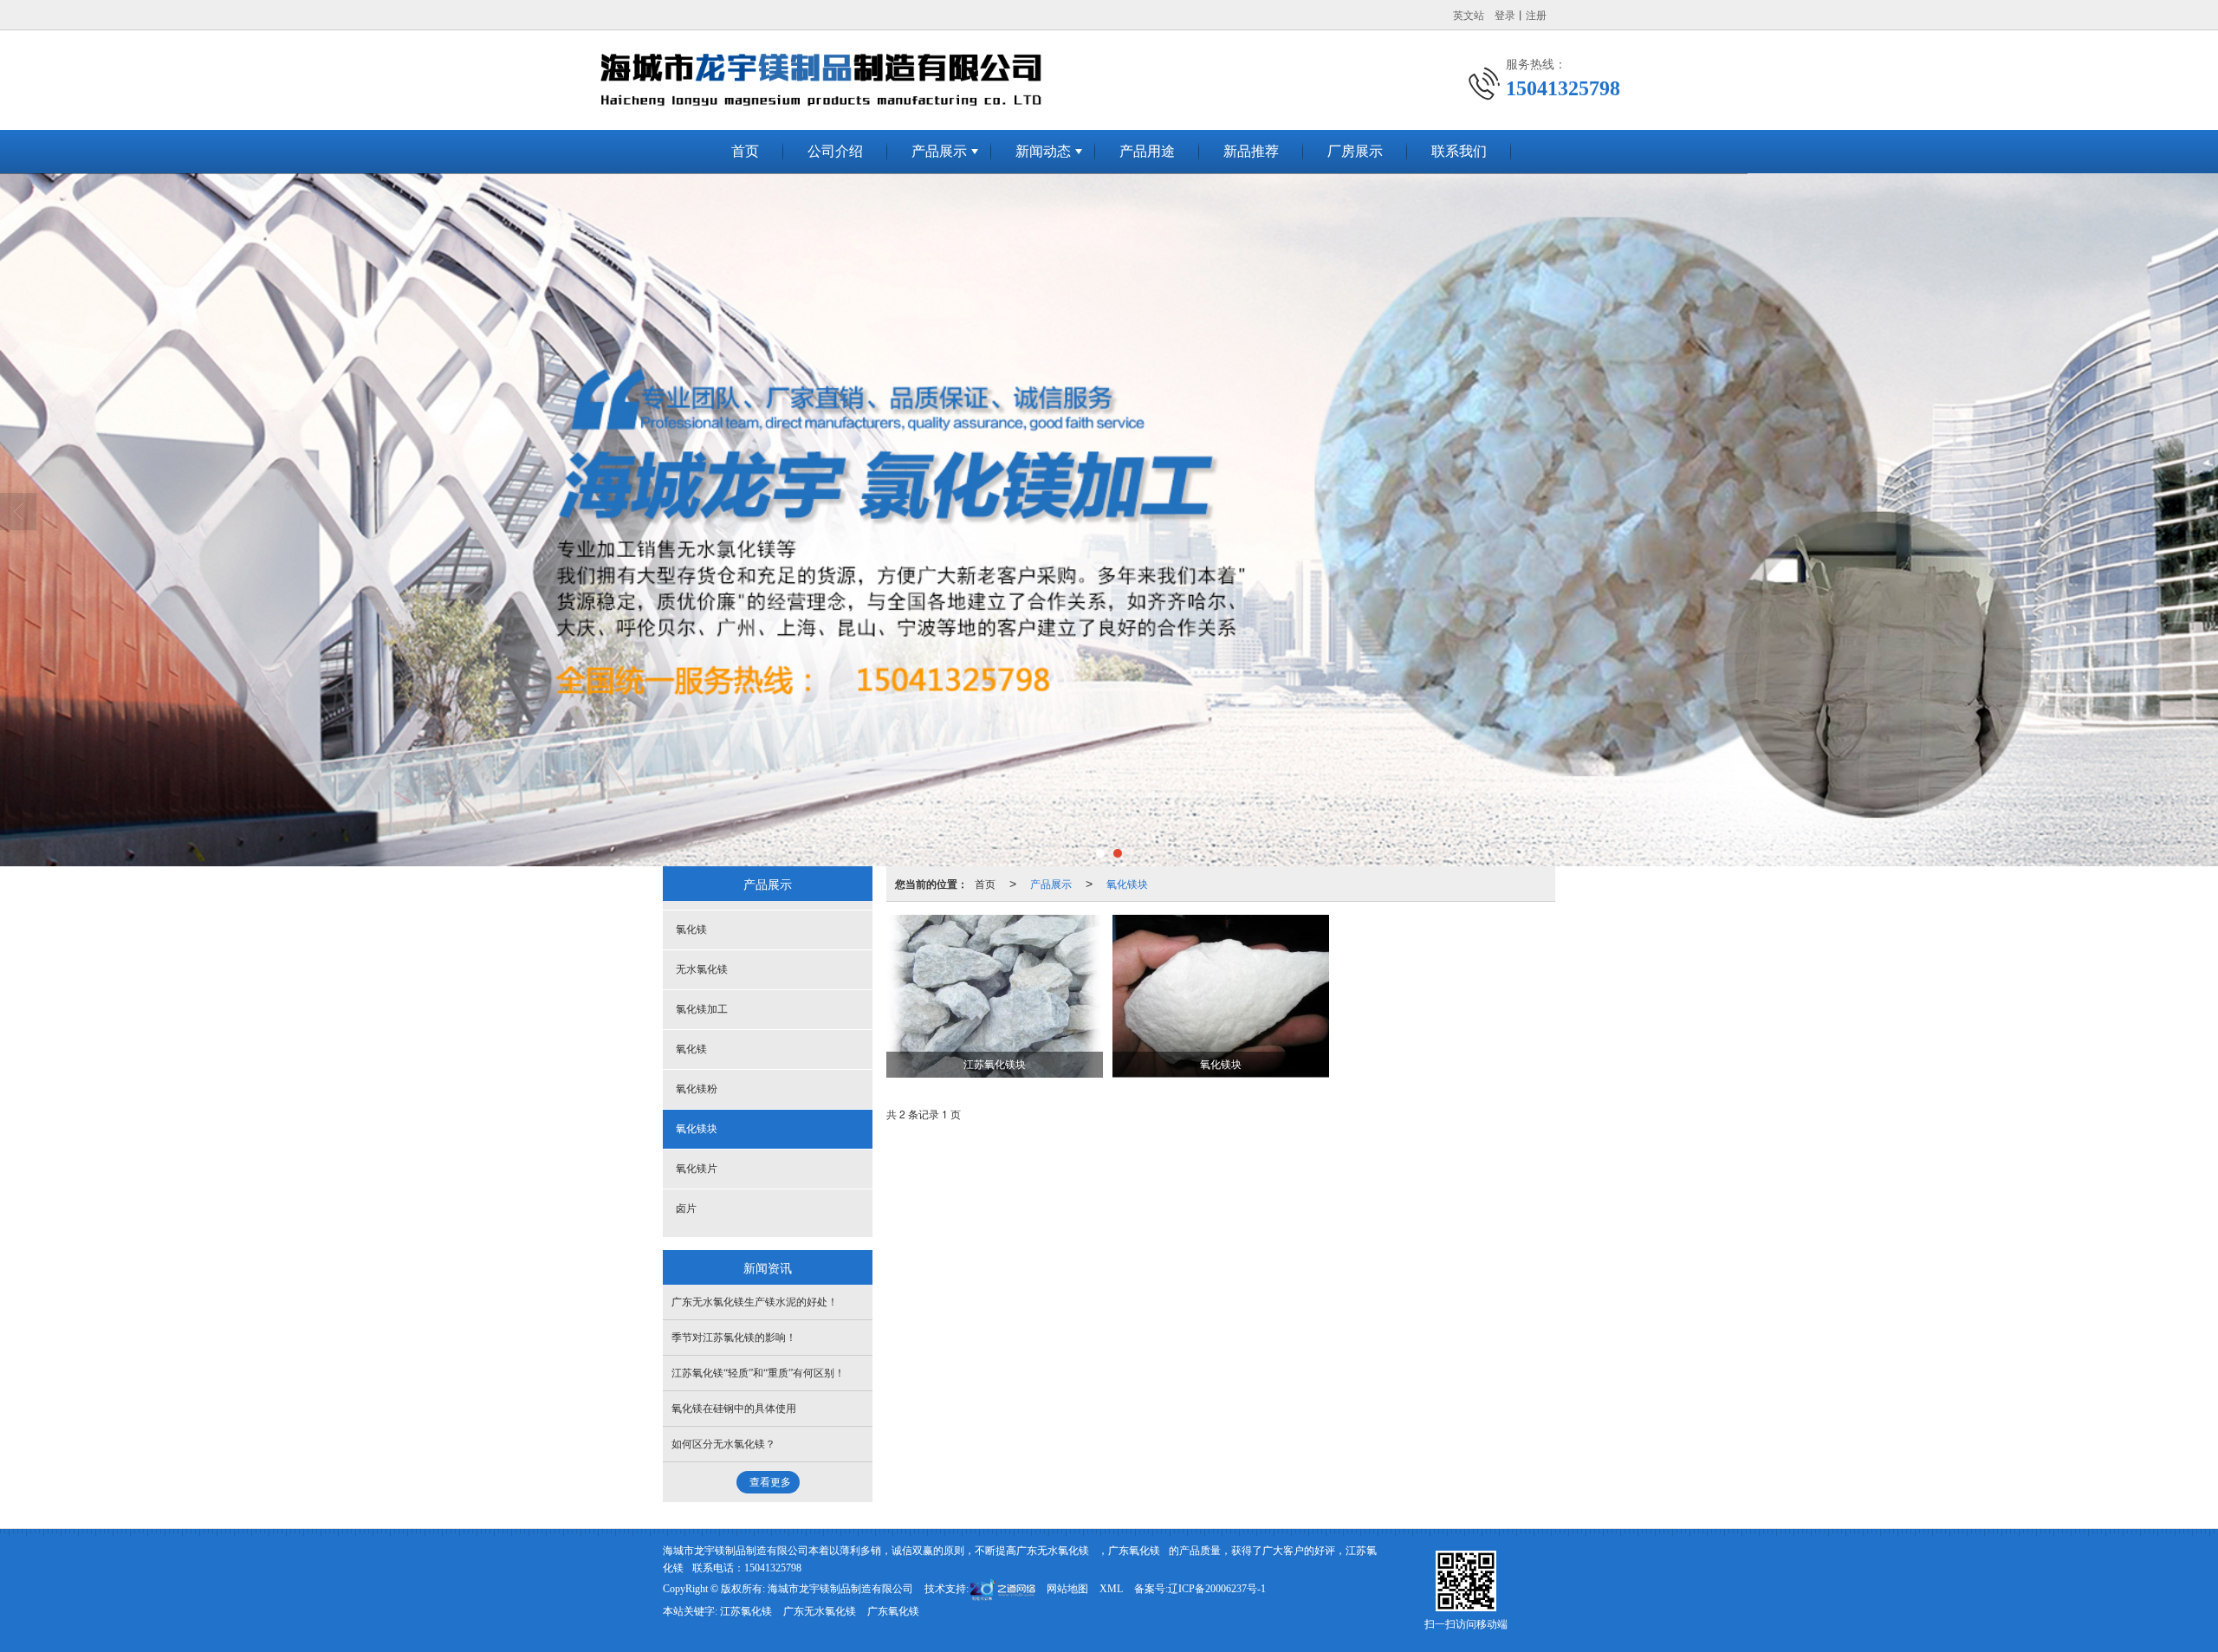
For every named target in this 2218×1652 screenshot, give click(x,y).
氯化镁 (691, 930)
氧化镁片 (697, 1169)
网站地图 (1067, 1589)
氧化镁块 (1127, 883)
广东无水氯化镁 (1053, 1551)
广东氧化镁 (1134, 1551)
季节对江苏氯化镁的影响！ (734, 1338)
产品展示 (939, 151)
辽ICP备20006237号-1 (1217, 1589)
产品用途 (1147, 151)
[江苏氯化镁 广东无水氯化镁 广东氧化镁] (1109, 520)
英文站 (1469, 14)
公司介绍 (835, 151)
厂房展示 (1355, 151)
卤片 (686, 1208)
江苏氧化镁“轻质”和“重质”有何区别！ (758, 1373)
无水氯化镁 (702, 969)
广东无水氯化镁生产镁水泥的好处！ (755, 1302)
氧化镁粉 (697, 1089)
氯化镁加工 (702, 1009)
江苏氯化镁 (746, 1611)
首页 (745, 151)
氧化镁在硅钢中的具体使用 (734, 1409)
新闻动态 (1043, 151)
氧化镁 (691, 1049)
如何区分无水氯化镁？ (723, 1444)
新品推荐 (1251, 151)
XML (1111, 1589)
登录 (1505, 14)
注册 (1536, 14)
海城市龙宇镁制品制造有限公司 (840, 1589)
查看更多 (770, 1482)
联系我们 (1459, 151)
